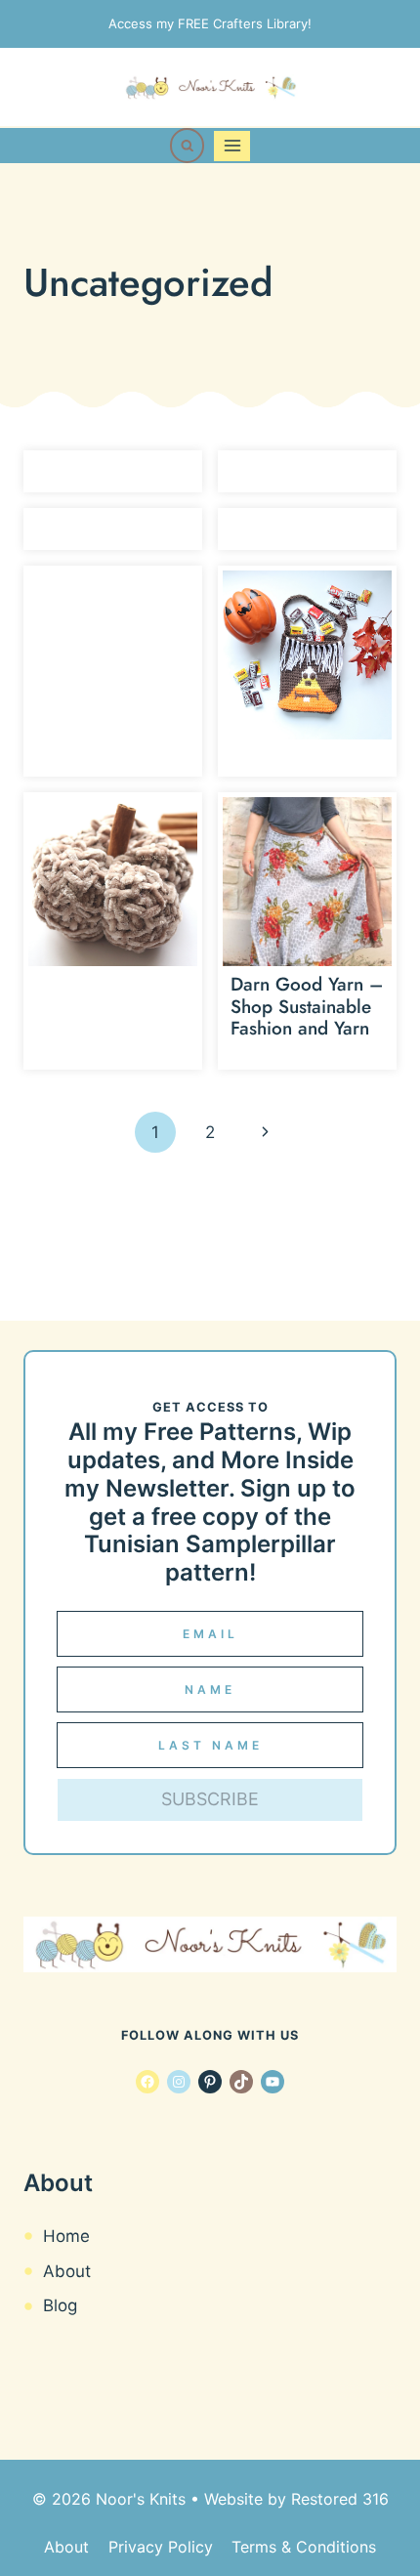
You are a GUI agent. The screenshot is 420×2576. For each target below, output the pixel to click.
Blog (60, 2305)
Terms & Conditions (304, 2547)
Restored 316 (340, 2499)
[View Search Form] (188, 146)
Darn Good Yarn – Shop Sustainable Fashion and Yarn (307, 1007)
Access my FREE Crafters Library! (210, 23)
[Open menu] (232, 146)
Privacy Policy (161, 2547)
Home (66, 2236)
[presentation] (307, 655)
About (67, 2271)
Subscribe (210, 1799)
